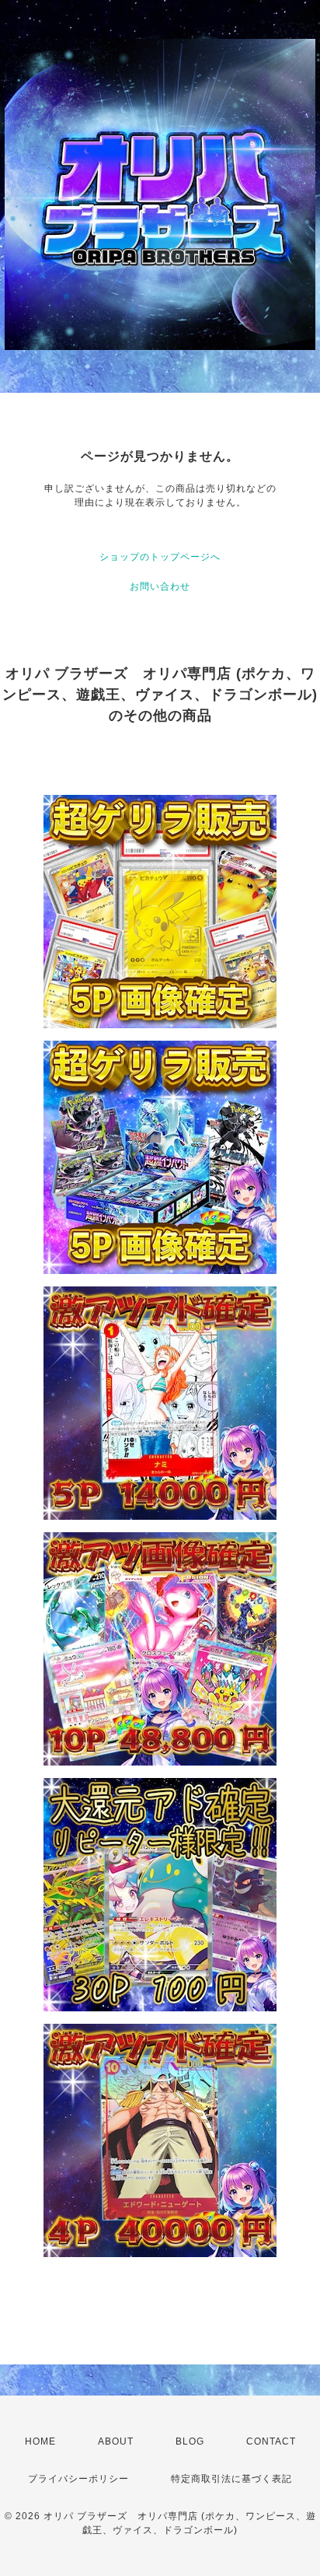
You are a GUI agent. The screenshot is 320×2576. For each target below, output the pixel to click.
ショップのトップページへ (160, 557)
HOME (40, 2441)
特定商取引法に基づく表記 (231, 2479)
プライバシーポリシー (78, 2479)
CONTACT (271, 2441)
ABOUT (116, 2441)
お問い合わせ (160, 586)
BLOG (190, 2441)
